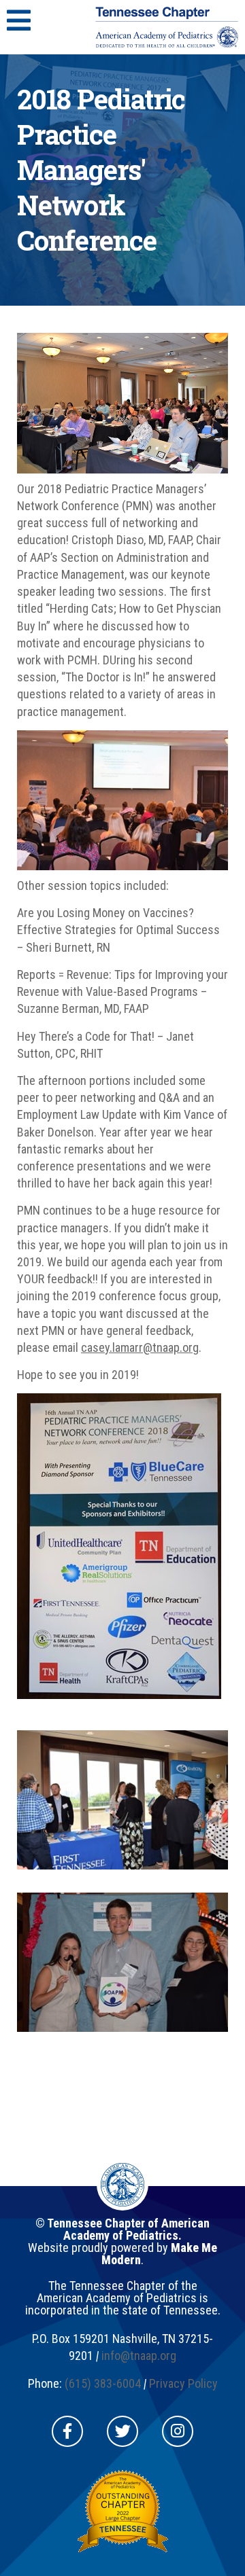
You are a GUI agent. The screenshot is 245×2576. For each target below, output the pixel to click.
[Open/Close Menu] (19, 20)
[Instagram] (178, 2431)
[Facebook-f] (67, 2431)
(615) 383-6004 (103, 2383)
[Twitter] (122, 2431)
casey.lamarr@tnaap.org (140, 1347)
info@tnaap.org (139, 2356)
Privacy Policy (183, 2383)
